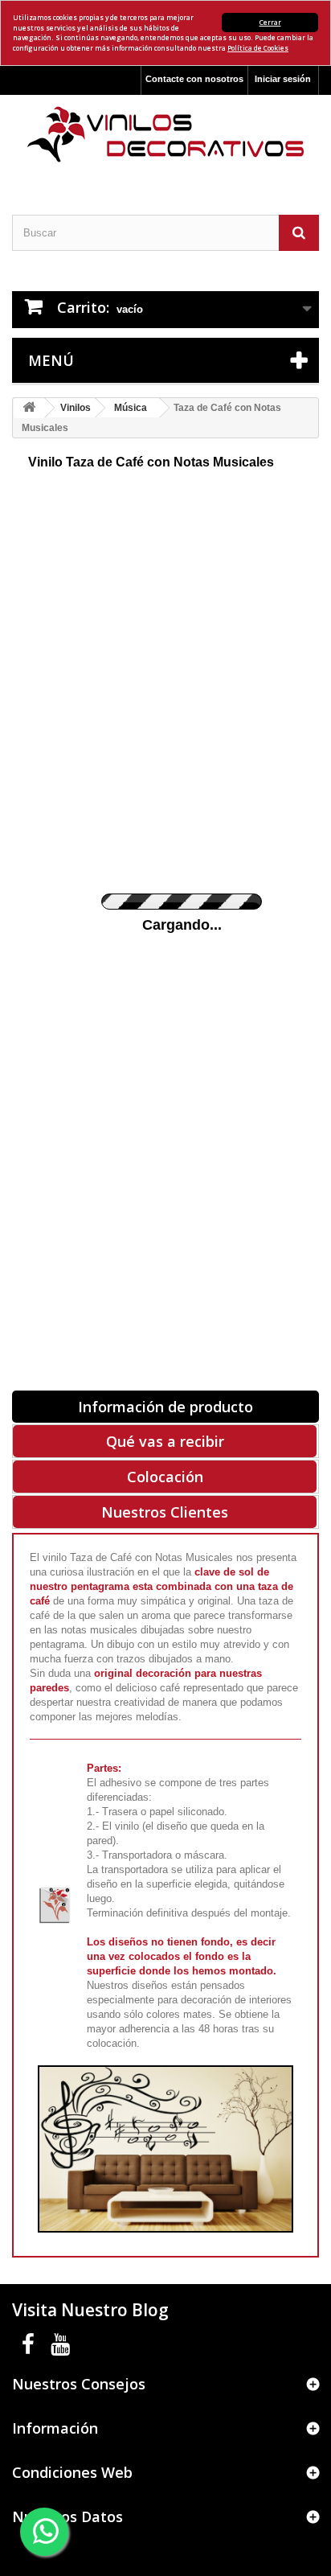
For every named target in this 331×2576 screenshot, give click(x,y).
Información (55, 2428)
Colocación (165, 1477)
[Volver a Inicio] (29, 408)
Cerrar (270, 22)
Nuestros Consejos (79, 2384)
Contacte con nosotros (194, 79)
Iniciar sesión (283, 79)
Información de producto (165, 1407)
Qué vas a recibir (165, 1441)
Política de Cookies (258, 48)
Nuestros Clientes (165, 1512)
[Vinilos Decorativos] (165, 135)
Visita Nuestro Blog (90, 2310)
